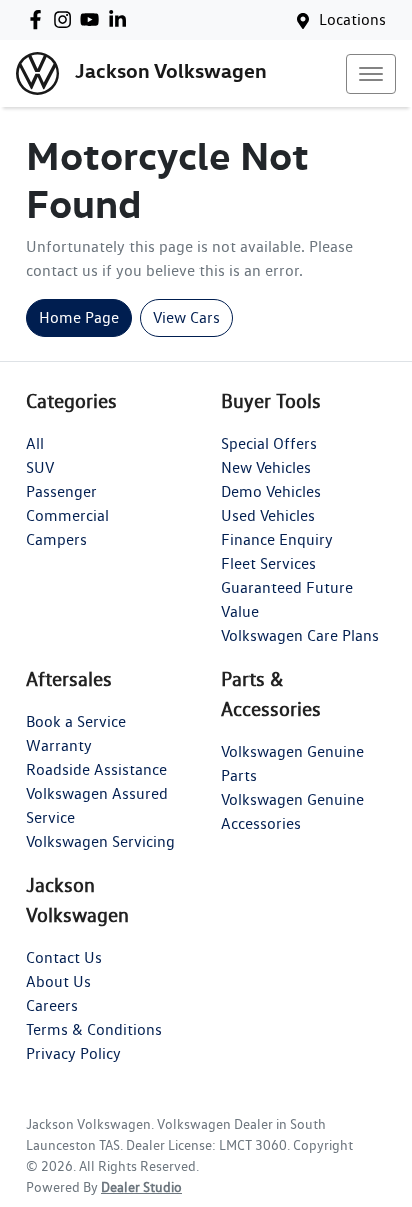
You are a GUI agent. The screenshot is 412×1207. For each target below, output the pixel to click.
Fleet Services (268, 563)
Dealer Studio (141, 1187)
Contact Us (64, 957)
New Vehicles (266, 467)
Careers (52, 1005)
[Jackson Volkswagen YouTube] (93, 19)
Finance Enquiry (277, 539)
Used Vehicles (268, 515)
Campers (56, 539)
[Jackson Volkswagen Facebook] (39, 19)
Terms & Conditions (94, 1029)
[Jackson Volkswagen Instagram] (66, 19)
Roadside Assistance (96, 769)
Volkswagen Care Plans (300, 635)
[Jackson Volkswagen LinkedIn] (121, 19)
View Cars (186, 317)
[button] (371, 74)
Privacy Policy (73, 1053)
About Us (58, 981)
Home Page (79, 317)
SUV (40, 467)
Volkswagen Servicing (100, 841)
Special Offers (269, 443)
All (35, 443)
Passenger (61, 491)
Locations (352, 19)
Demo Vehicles (271, 491)
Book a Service (76, 721)
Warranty (59, 745)
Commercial (67, 515)
